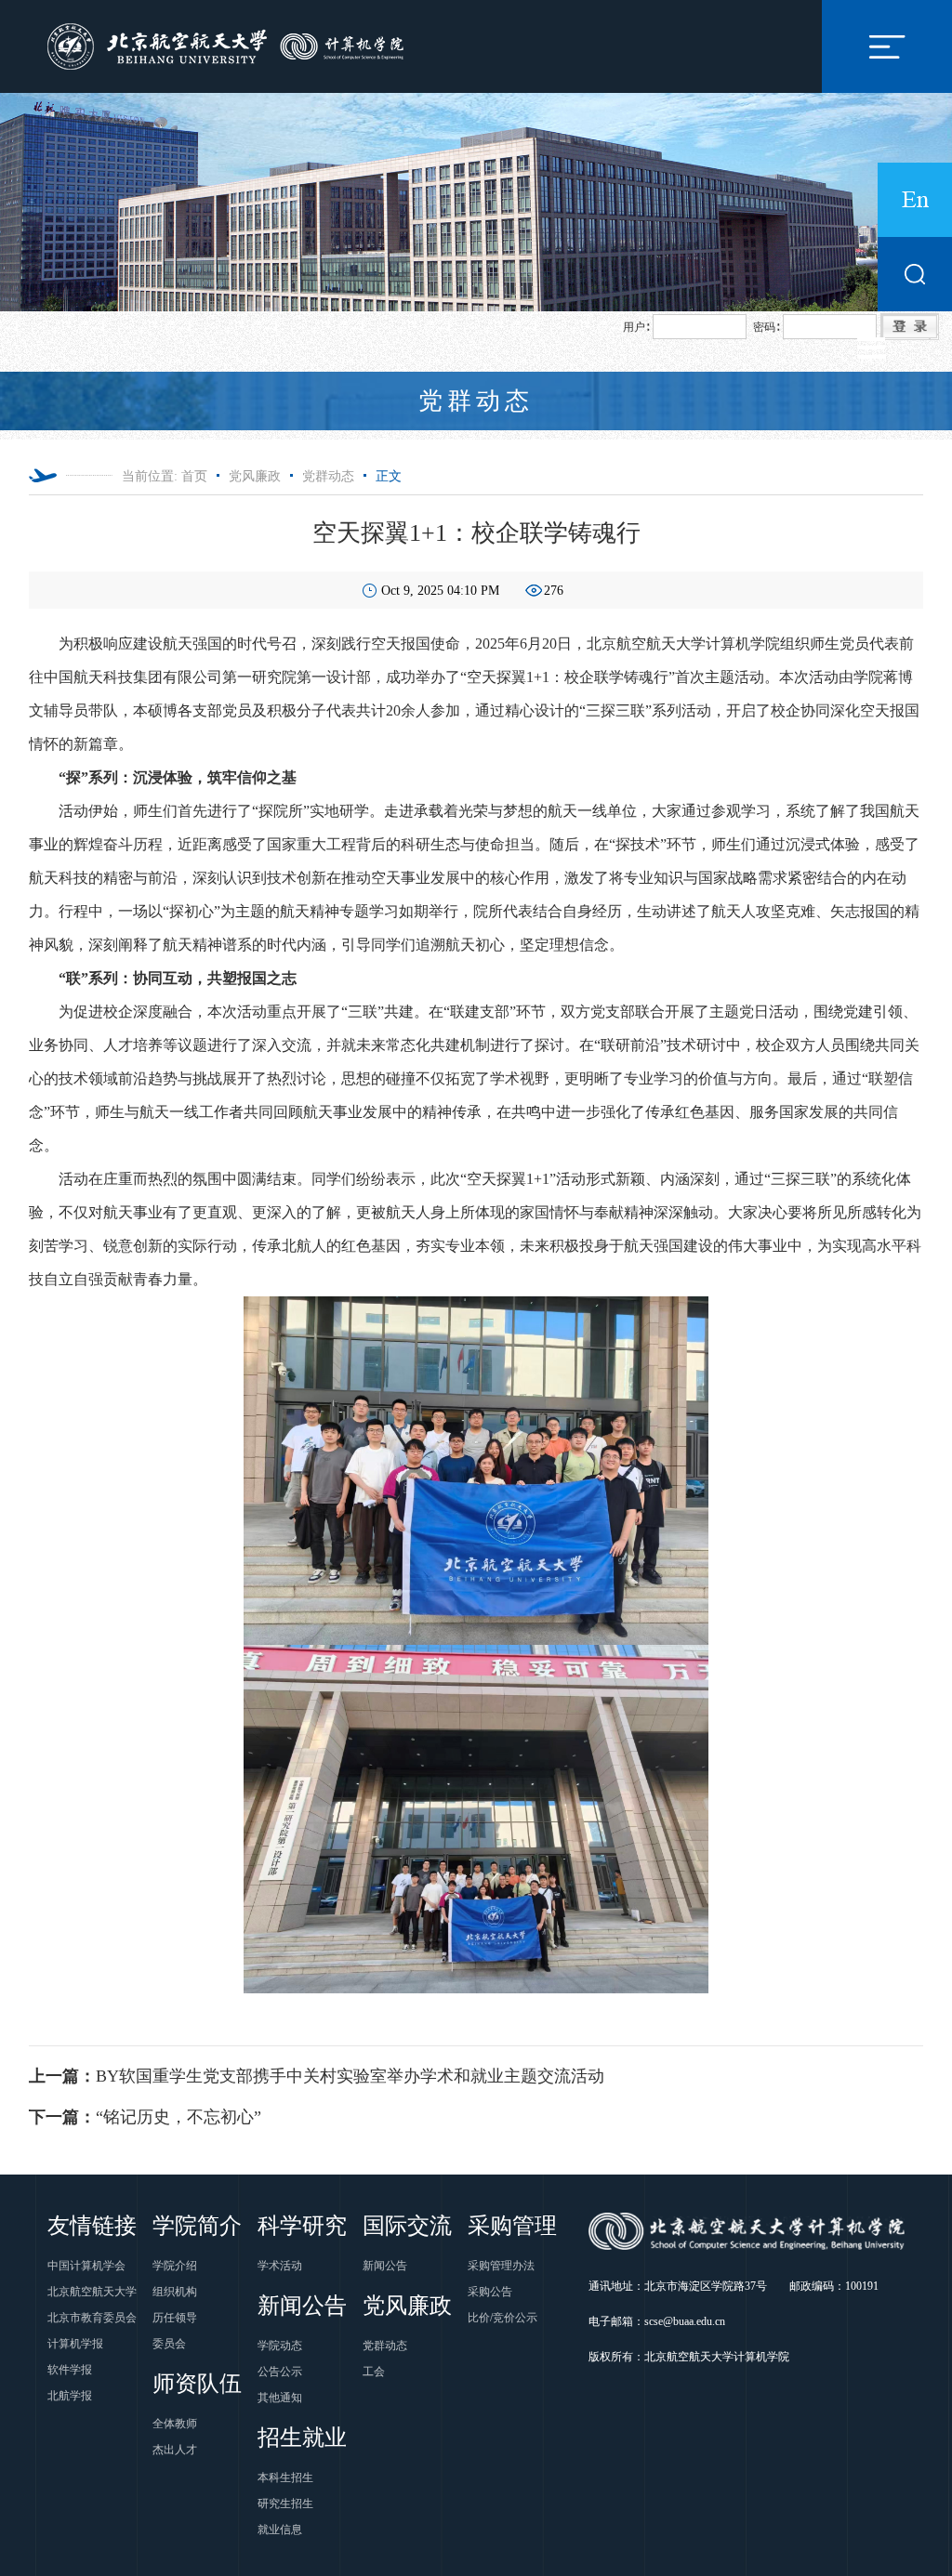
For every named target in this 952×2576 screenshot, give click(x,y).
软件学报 (70, 2370)
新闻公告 (385, 2266)
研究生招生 (285, 2504)
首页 (194, 476)
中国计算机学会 (86, 2266)
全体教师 (175, 2424)
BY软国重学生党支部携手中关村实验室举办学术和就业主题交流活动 (317, 2076)
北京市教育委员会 (92, 2318)
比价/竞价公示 (502, 2318)
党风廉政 (255, 476)
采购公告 (490, 2292)
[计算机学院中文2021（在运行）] (229, 45)
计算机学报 (75, 2344)
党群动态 (328, 476)
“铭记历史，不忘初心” (145, 2117)
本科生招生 (285, 2477)
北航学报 (70, 2396)
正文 (389, 476)
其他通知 (280, 2398)
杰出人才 (175, 2450)
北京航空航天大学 (92, 2292)
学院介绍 (175, 2266)
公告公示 (280, 2372)
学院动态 (280, 2346)
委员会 (169, 2344)
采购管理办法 (501, 2266)
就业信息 (280, 2530)
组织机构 (175, 2292)
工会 (374, 2372)
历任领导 (175, 2318)
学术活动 (280, 2266)
